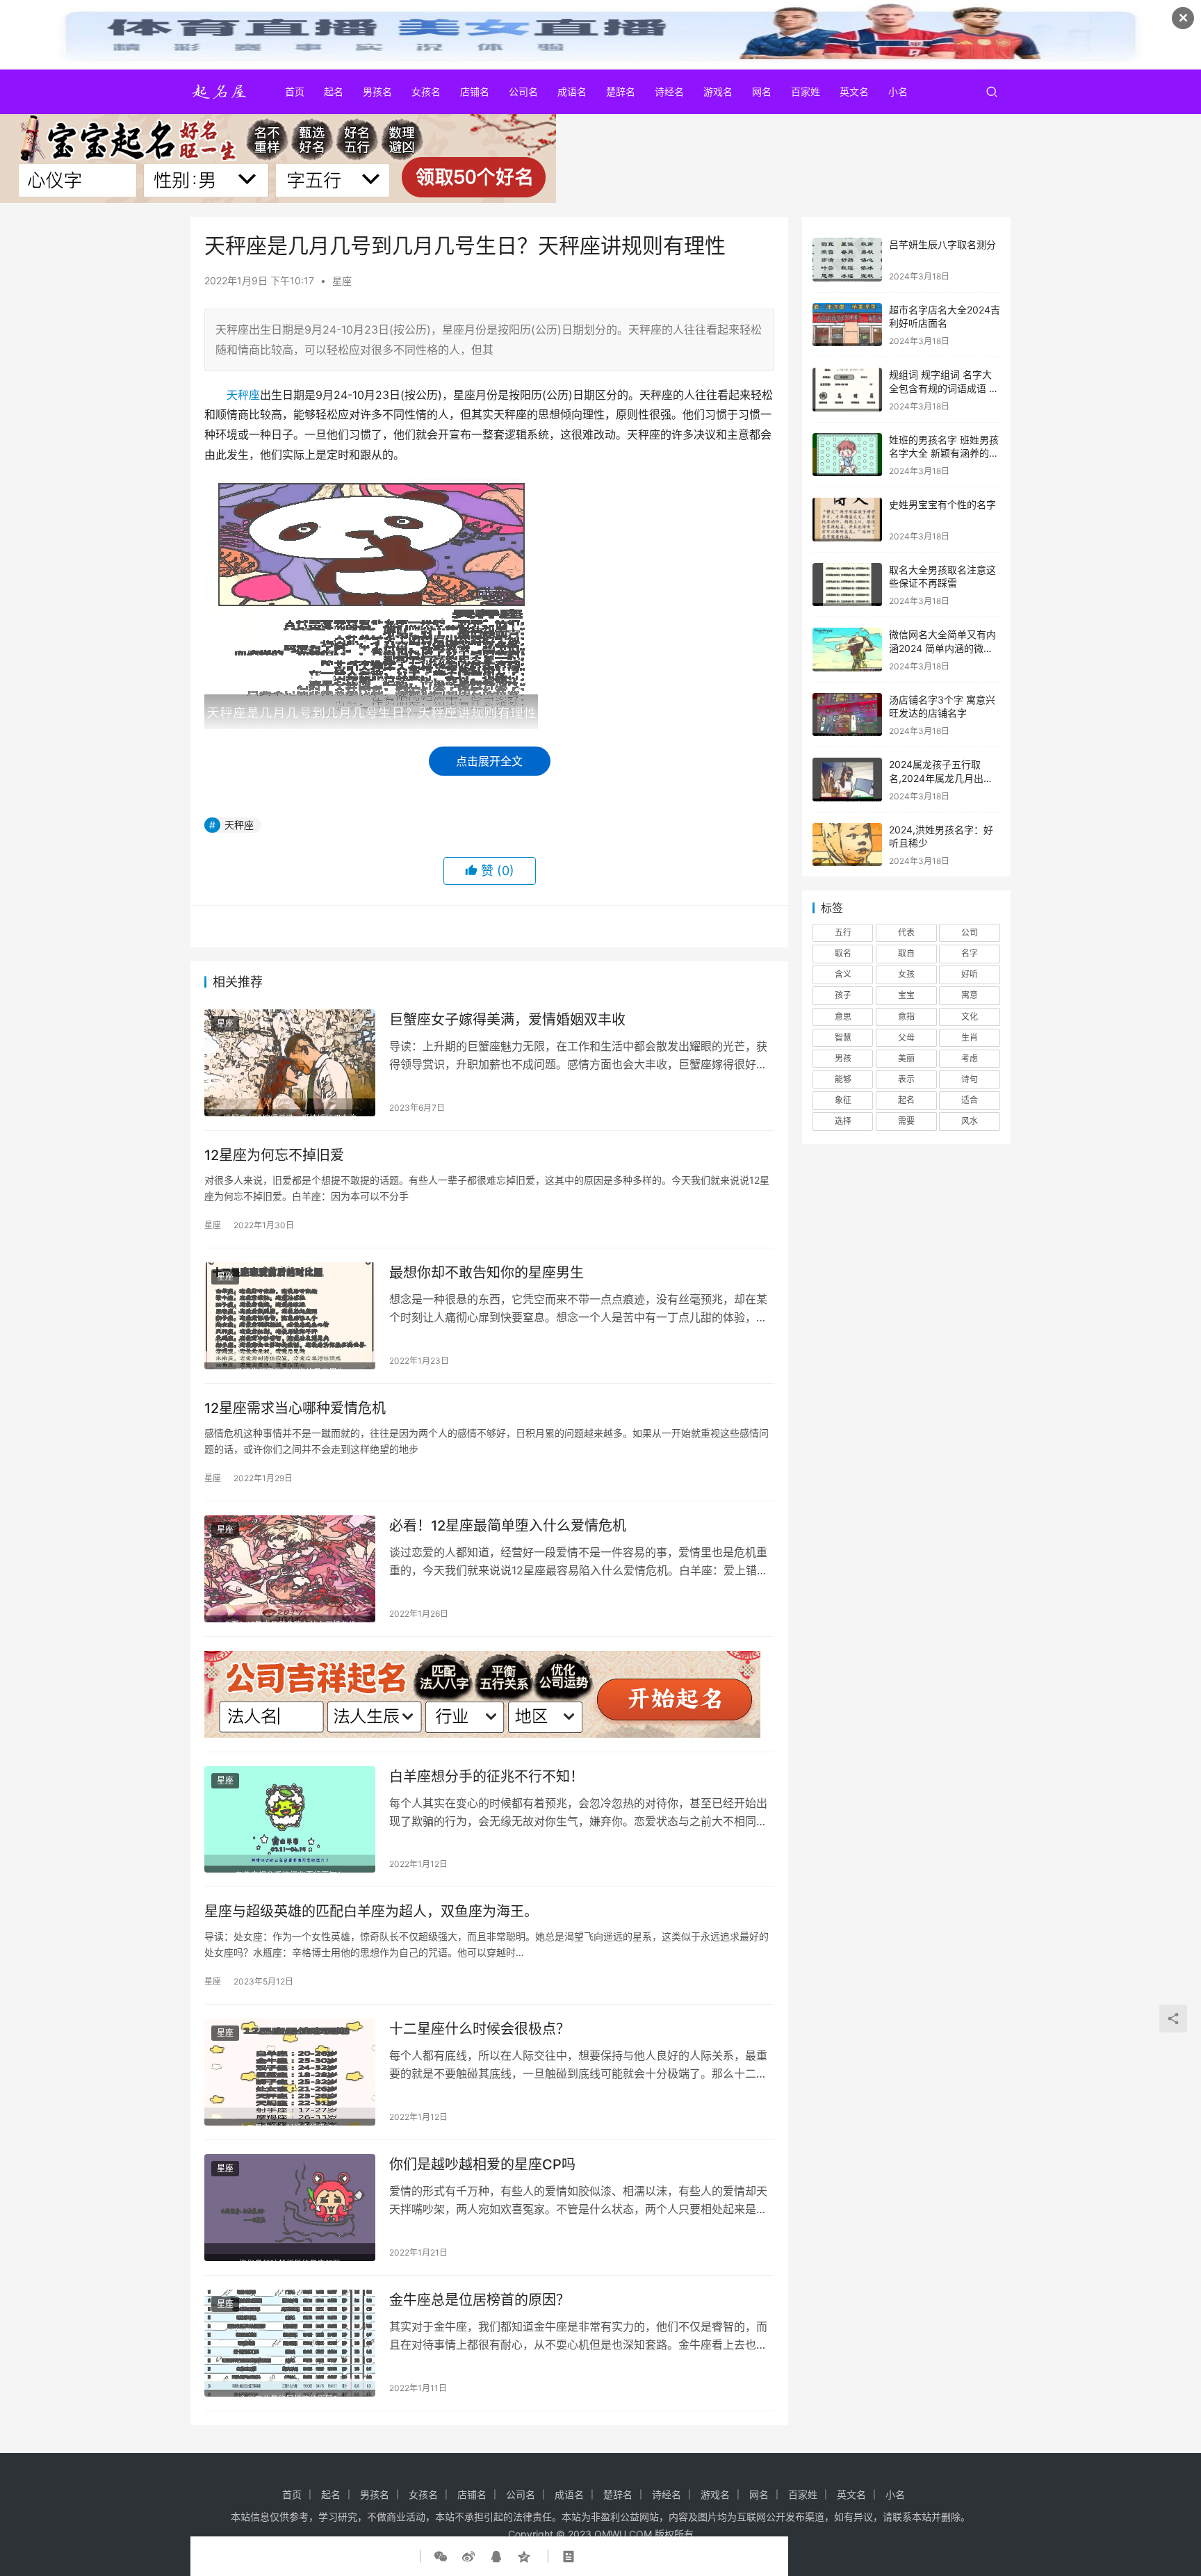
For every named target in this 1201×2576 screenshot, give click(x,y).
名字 (970, 953)
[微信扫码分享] (443, 2557)
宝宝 (906, 995)
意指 (906, 1017)
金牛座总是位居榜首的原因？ (480, 2300)
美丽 (906, 1058)
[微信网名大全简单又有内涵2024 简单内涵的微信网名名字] (847, 650)
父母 (906, 1037)
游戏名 (718, 91)
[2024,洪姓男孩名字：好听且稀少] (847, 845)
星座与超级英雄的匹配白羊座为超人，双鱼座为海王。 (371, 1911)
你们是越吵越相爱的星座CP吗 (482, 2165)
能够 (843, 1079)
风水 (970, 1121)
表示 (906, 1079)
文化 (970, 1017)
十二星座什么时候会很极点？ (480, 2029)
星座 (342, 280)
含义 (843, 974)
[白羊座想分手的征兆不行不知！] (290, 1820)
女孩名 (426, 91)
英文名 (854, 91)
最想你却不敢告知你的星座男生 (487, 1273)
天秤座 (243, 395)
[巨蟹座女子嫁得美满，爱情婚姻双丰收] (290, 1063)
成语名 (572, 91)
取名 (843, 953)
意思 (843, 1017)
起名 (334, 91)
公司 (970, 932)
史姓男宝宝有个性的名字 (942, 504)
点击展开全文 (489, 761)
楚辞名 (621, 91)
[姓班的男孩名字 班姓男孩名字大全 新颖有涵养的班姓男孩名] (847, 455)
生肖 (970, 1037)
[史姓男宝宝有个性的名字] (847, 520)
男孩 (843, 1058)
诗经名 (669, 91)
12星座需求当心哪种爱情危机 (295, 1408)
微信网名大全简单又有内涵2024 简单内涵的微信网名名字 (942, 648)
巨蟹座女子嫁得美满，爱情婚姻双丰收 (507, 1020)
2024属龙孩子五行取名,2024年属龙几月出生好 (941, 778)
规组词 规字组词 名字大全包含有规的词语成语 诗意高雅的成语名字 (944, 388)
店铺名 (475, 91)
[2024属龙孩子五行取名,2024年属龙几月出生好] (847, 780)
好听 (970, 974)
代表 (906, 932)
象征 (843, 1100)
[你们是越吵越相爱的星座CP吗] (290, 2208)
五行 (843, 932)
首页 (295, 91)
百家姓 (806, 91)
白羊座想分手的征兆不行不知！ (487, 1777)
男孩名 (377, 91)
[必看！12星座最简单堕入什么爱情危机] (290, 1569)
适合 (970, 1100)
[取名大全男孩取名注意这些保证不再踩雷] (847, 585)
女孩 (906, 974)
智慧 (843, 1037)
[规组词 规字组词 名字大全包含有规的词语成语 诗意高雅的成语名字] (847, 390)
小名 (898, 91)
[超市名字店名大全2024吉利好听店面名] (847, 325)
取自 (906, 953)
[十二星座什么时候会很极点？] (290, 2072)
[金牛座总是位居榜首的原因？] (290, 2343)
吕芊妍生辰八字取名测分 (942, 244)
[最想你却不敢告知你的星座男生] (290, 1316)
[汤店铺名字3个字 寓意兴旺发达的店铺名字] (847, 715)
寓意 (970, 995)
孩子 (843, 995)
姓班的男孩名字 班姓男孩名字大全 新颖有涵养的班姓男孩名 (944, 453)
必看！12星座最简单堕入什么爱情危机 (508, 1526)
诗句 (970, 1079)
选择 (843, 1121)
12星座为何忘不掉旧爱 (274, 1155)
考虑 (970, 1058)
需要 (906, 1121)
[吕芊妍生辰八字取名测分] (847, 260)
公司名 (523, 91)
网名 (762, 91)
